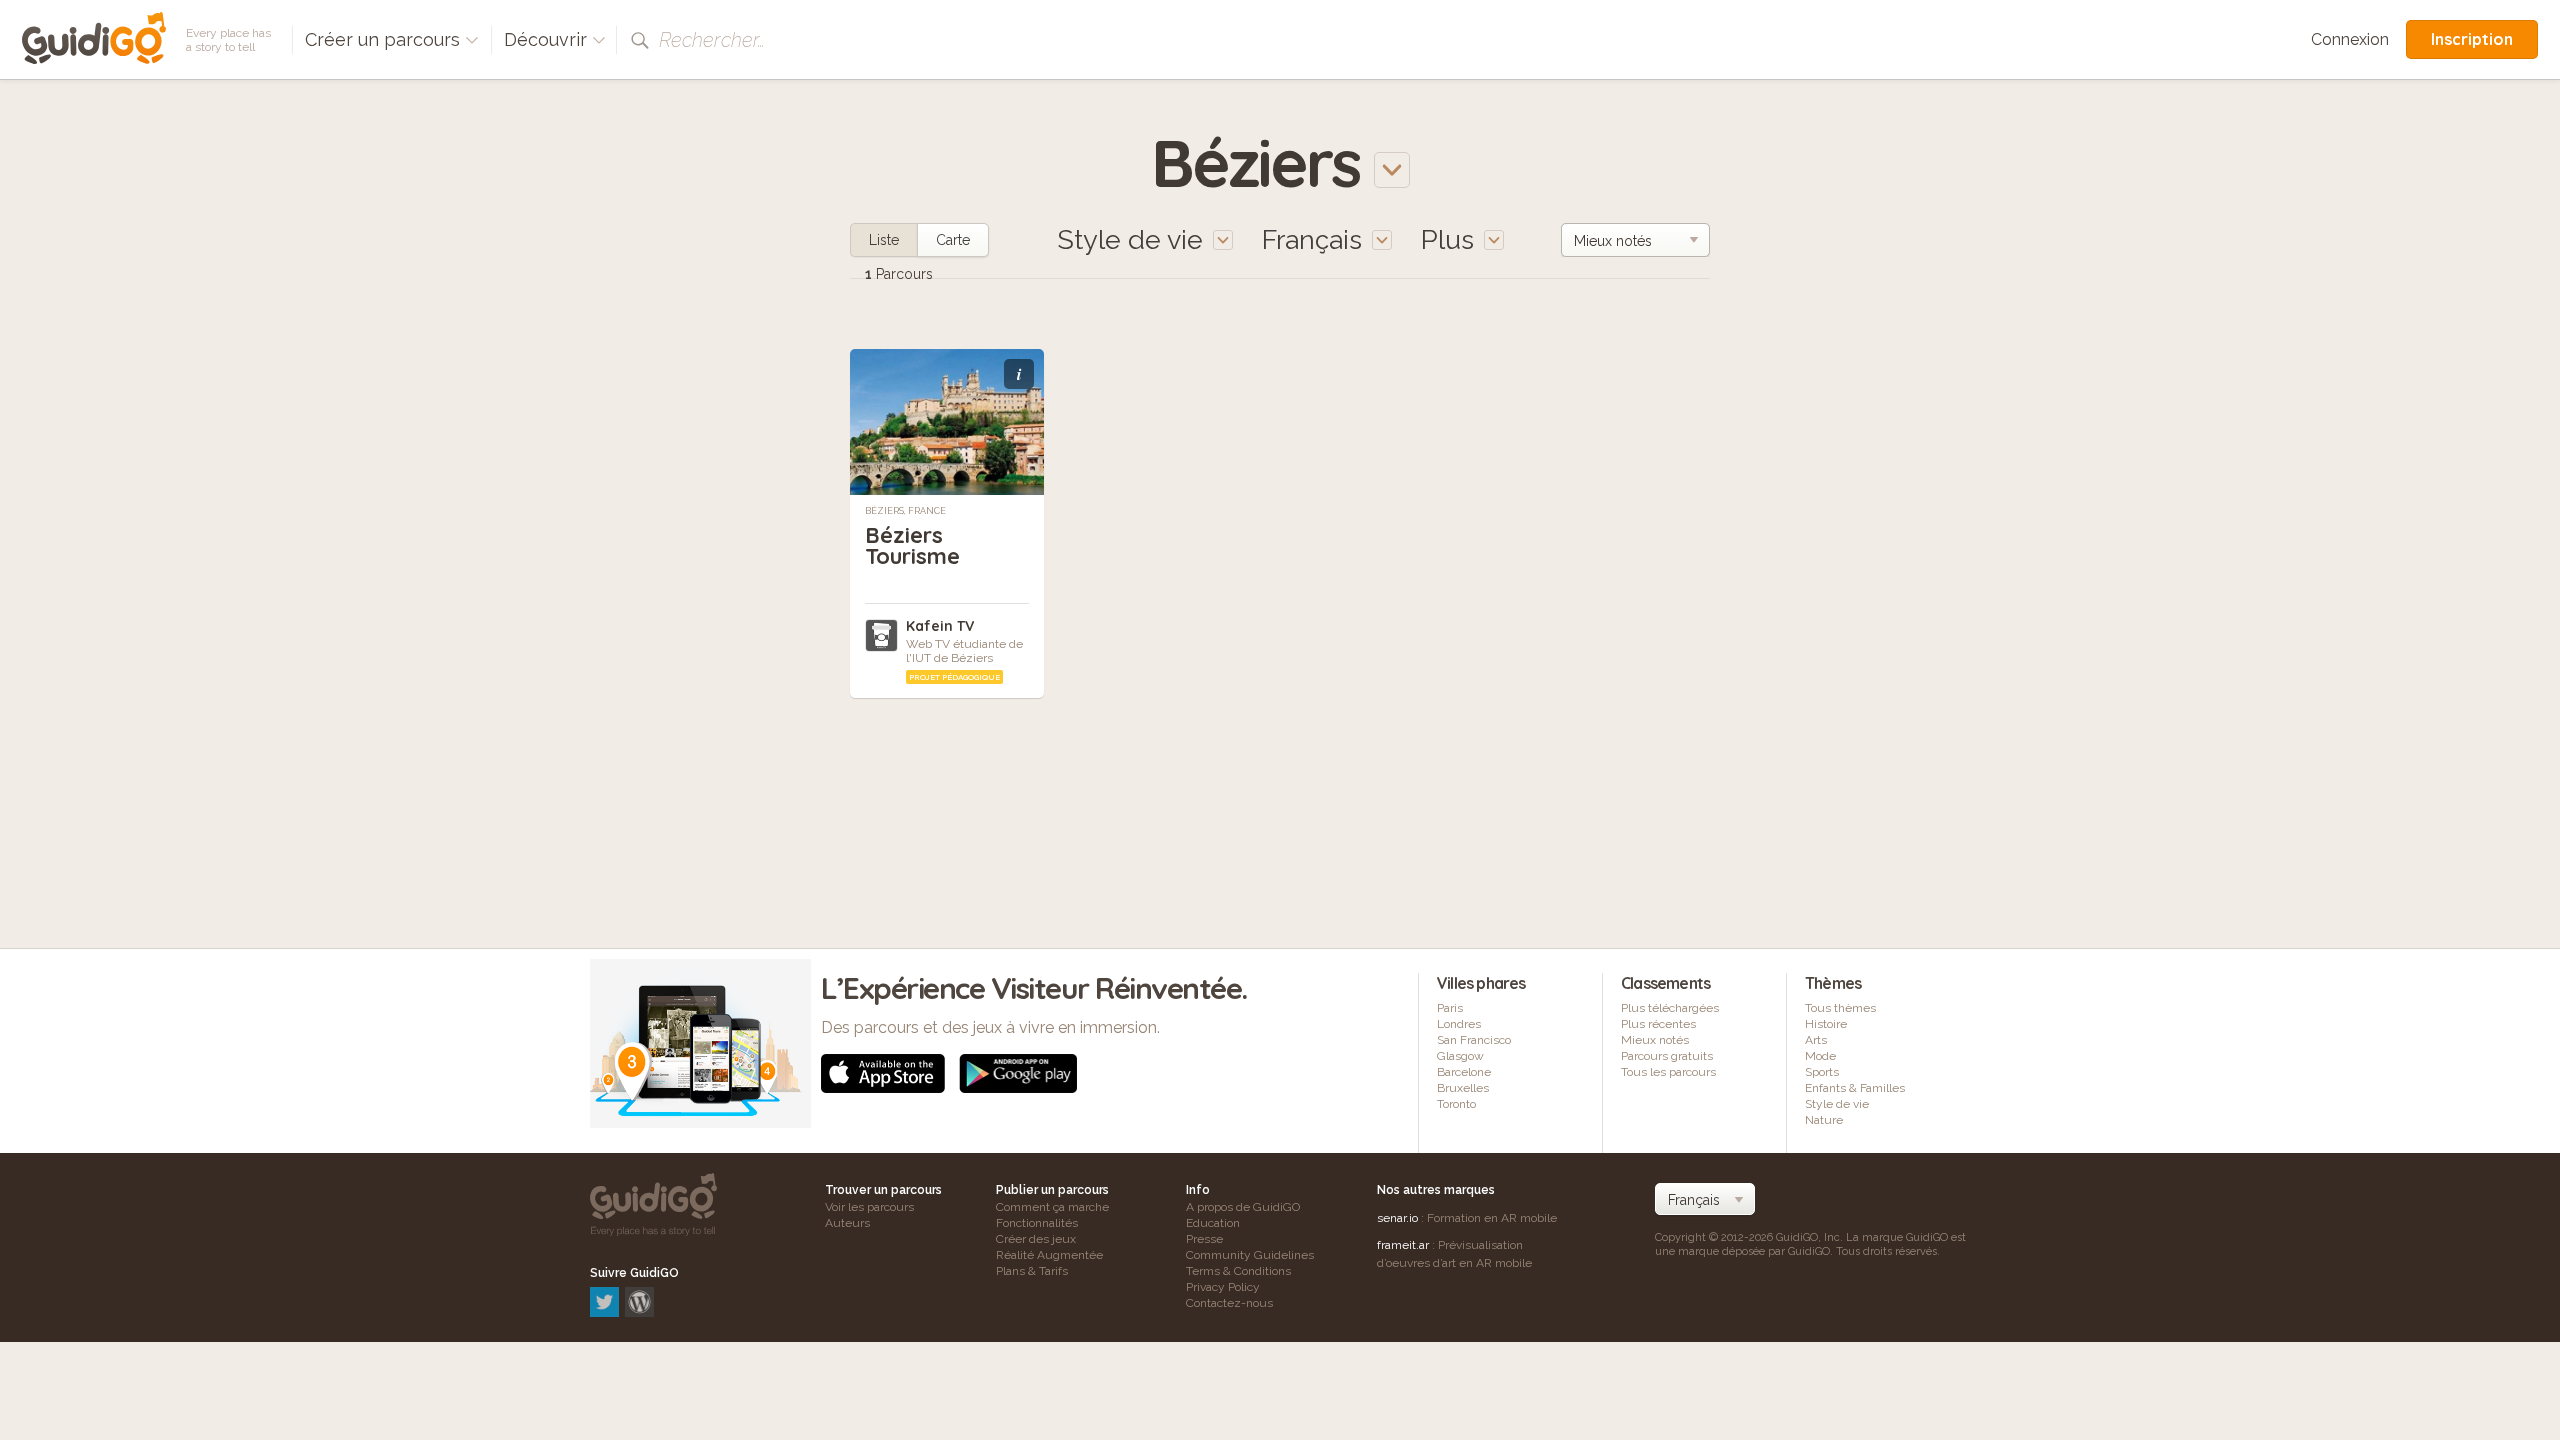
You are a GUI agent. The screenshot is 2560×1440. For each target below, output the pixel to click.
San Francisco (1474, 1040)
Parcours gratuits (1667, 1056)
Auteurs (847, 1223)
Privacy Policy (1223, 1287)
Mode (1820, 1056)
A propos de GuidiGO (1243, 1207)
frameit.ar (1403, 1245)
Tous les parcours (1668, 1072)
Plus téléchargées (1670, 1008)
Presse (1204, 1239)
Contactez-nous (1229, 1303)
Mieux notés (1655, 1040)
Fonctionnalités (1037, 1223)
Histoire (1826, 1024)
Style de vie (1837, 1104)
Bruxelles (1463, 1088)
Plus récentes (1658, 1024)
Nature (1824, 1120)
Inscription (2472, 39)
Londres (1459, 1024)
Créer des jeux (1036, 1239)
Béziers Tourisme (912, 545)
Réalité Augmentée (1049, 1255)
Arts (1816, 1040)
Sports (1822, 1072)
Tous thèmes (1840, 1008)
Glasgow (1460, 1056)
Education (1213, 1223)
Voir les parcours (869, 1207)
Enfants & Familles (1855, 1088)
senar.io (1397, 1218)
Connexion (2350, 39)
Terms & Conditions (1238, 1271)
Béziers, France (905, 511)
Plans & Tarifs (1032, 1271)
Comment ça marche (1052, 1207)
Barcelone (1464, 1072)
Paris (1450, 1008)
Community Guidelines (1250, 1255)
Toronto (1456, 1104)
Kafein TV (940, 626)
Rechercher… (712, 40)
